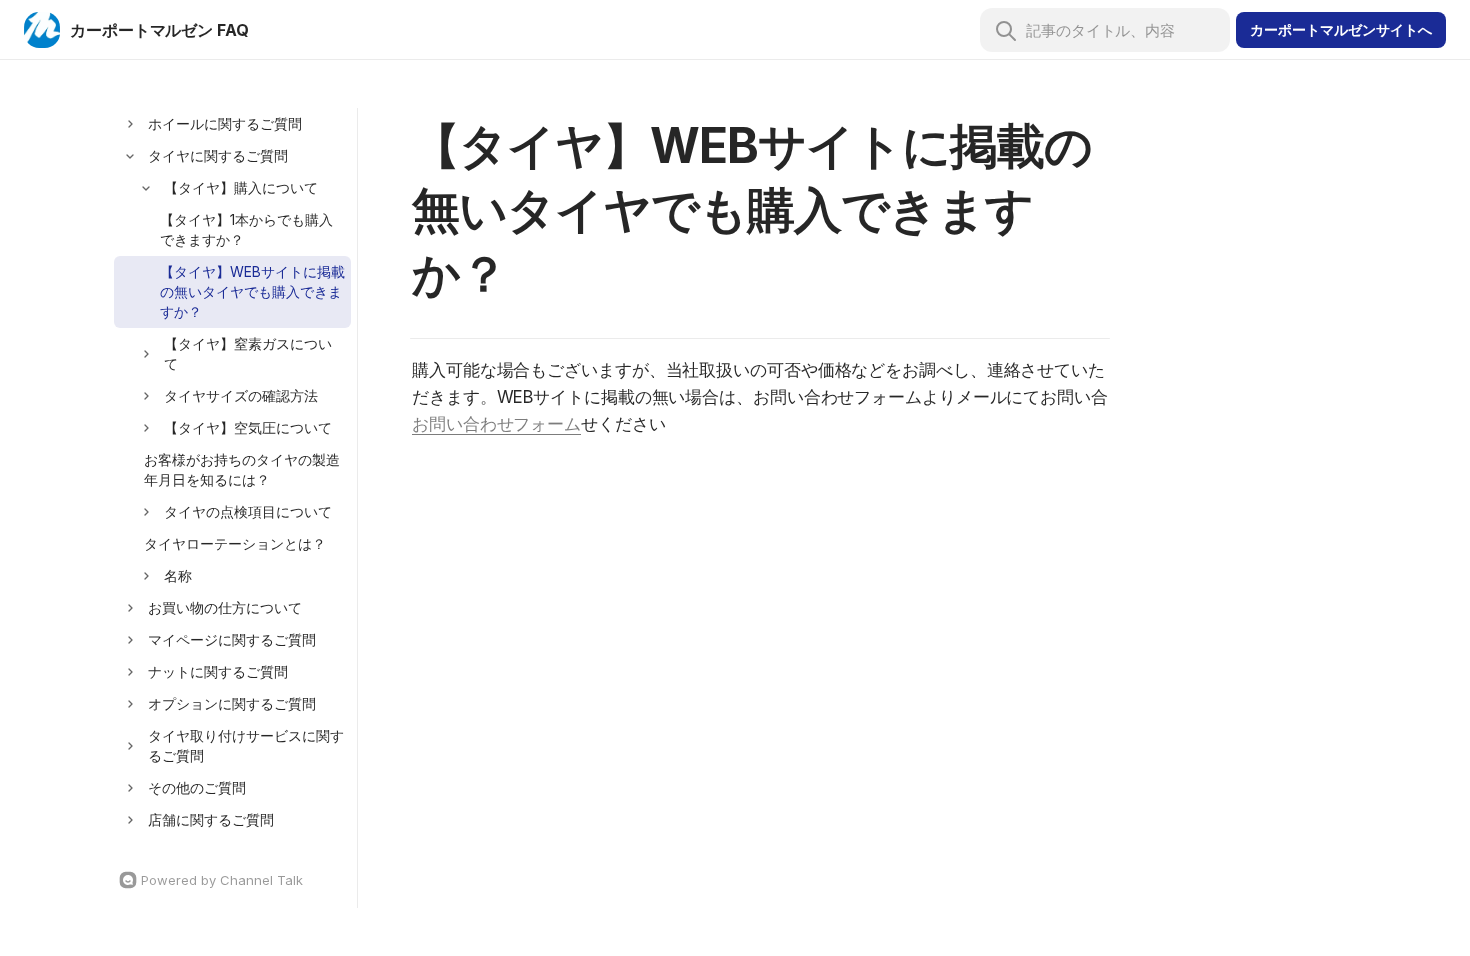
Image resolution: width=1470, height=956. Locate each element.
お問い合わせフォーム (496, 424)
